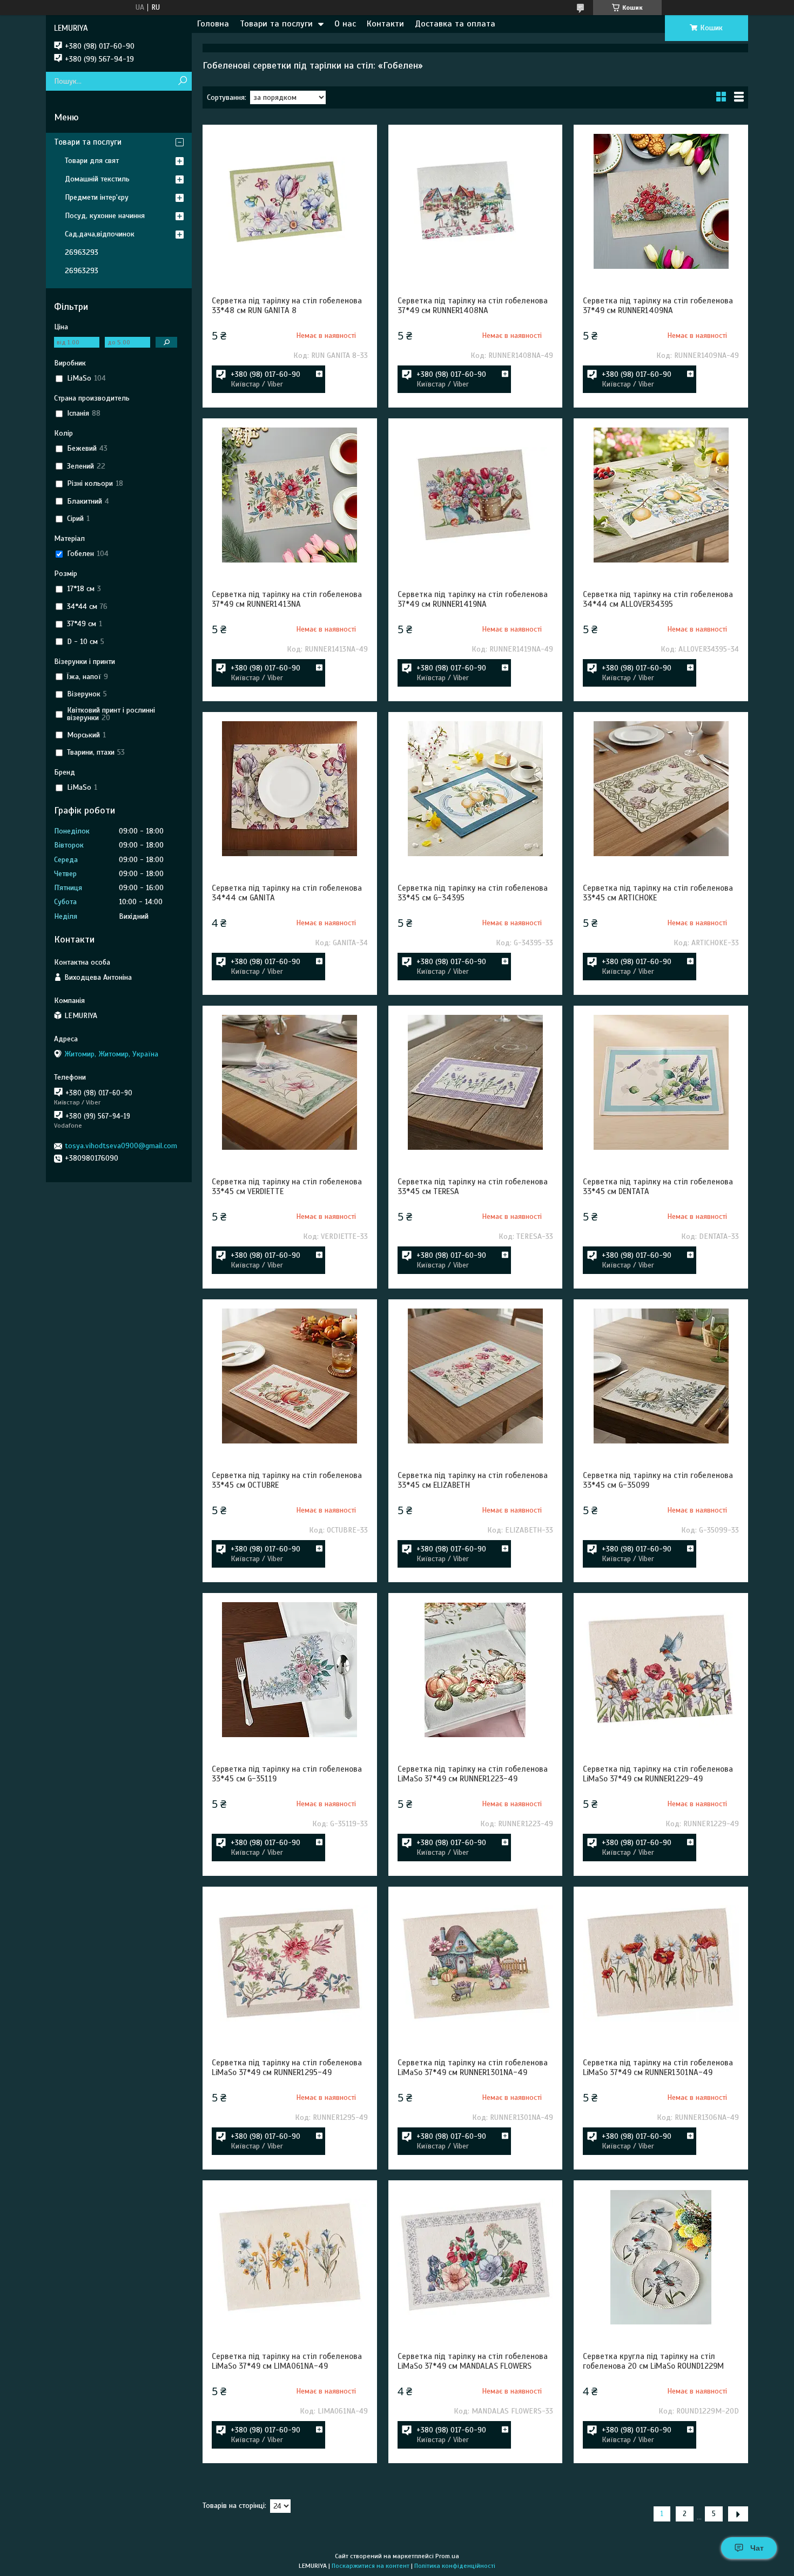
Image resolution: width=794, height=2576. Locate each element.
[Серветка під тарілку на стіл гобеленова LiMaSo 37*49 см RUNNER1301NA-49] (475, 1963)
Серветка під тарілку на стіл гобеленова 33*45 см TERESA (473, 1187)
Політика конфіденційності (455, 2566)
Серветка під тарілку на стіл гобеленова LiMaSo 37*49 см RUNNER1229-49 (658, 1774)
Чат (757, 2548)
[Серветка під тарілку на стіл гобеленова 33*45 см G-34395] (475, 789)
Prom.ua (447, 2556)
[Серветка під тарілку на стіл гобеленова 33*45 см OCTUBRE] (290, 1376)
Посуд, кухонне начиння (105, 216)
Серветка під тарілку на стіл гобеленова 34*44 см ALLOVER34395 (658, 599)
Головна (213, 24)
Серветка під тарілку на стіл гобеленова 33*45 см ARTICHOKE (658, 893)
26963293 (82, 252)
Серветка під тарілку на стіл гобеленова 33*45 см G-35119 (287, 1774)
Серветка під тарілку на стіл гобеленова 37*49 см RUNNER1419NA (473, 599)
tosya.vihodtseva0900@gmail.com (121, 1146)
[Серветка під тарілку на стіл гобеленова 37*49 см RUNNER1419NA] (475, 495)
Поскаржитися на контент (371, 2566)
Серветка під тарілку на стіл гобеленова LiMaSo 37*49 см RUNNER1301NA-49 (473, 2067)
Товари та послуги (276, 24)
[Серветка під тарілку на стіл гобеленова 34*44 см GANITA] (290, 789)
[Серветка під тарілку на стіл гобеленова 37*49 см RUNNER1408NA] (475, 201)
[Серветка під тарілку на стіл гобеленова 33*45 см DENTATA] (661, 1082)
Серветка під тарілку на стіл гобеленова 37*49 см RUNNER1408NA (473, 306)
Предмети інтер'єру (97, 197)
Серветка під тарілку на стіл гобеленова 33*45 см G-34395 (473, 893)
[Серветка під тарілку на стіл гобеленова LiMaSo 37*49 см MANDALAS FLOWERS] (475, 2257)
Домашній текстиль (97, 179)
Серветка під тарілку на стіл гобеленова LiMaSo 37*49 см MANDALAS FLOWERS (473, 2361)
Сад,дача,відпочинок (100, 234)
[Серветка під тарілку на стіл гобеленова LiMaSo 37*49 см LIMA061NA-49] (290, 2257)
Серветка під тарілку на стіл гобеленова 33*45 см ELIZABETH (473, 1480)
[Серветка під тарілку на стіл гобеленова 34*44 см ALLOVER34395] (661, 495)
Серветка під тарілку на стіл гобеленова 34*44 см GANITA (287, 893)
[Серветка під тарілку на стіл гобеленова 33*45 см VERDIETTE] (290, 1082)
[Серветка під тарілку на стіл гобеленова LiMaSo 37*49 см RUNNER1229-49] (661, 1670)
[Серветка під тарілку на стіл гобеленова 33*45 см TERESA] (475, 1082)
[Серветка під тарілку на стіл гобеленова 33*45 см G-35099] (661, 1376)
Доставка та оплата (455, 24)
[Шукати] (182, 81)
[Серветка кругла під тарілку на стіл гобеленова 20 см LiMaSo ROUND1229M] (661, 2257)
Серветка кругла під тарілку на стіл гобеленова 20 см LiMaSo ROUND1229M (653, 2361)
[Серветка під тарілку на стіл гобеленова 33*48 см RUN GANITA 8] (290, 201)
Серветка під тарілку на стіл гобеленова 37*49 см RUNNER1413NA (287, 599)
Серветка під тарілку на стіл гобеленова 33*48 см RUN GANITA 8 (287, 306)
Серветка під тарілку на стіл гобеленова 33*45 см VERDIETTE (287, 1187)
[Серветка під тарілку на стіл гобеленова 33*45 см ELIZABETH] (475, 1376)
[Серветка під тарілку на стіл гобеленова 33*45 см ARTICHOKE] (661, 789)
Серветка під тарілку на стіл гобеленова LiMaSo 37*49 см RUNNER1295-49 (287, 2067)
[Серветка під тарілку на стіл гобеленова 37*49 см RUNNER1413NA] (290, 495)
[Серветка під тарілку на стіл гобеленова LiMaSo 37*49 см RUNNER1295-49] (290, 1963)
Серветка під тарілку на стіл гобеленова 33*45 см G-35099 (658, 1480)
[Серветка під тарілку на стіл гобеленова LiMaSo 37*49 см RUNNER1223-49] (475, 1670)
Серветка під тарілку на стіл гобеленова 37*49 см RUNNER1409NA (658, 306)
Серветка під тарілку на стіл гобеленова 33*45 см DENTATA (658, 1187)
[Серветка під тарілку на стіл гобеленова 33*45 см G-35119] (290, 1670)
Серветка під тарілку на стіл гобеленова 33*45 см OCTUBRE (287, 1480)
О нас (345, 24)
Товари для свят (92, 161)
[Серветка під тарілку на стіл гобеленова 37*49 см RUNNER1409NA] (661, 201)
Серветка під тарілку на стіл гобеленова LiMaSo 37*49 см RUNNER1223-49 (473, 1774)
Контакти (385, 24)
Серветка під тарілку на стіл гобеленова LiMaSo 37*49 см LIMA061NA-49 (287, 2361)
